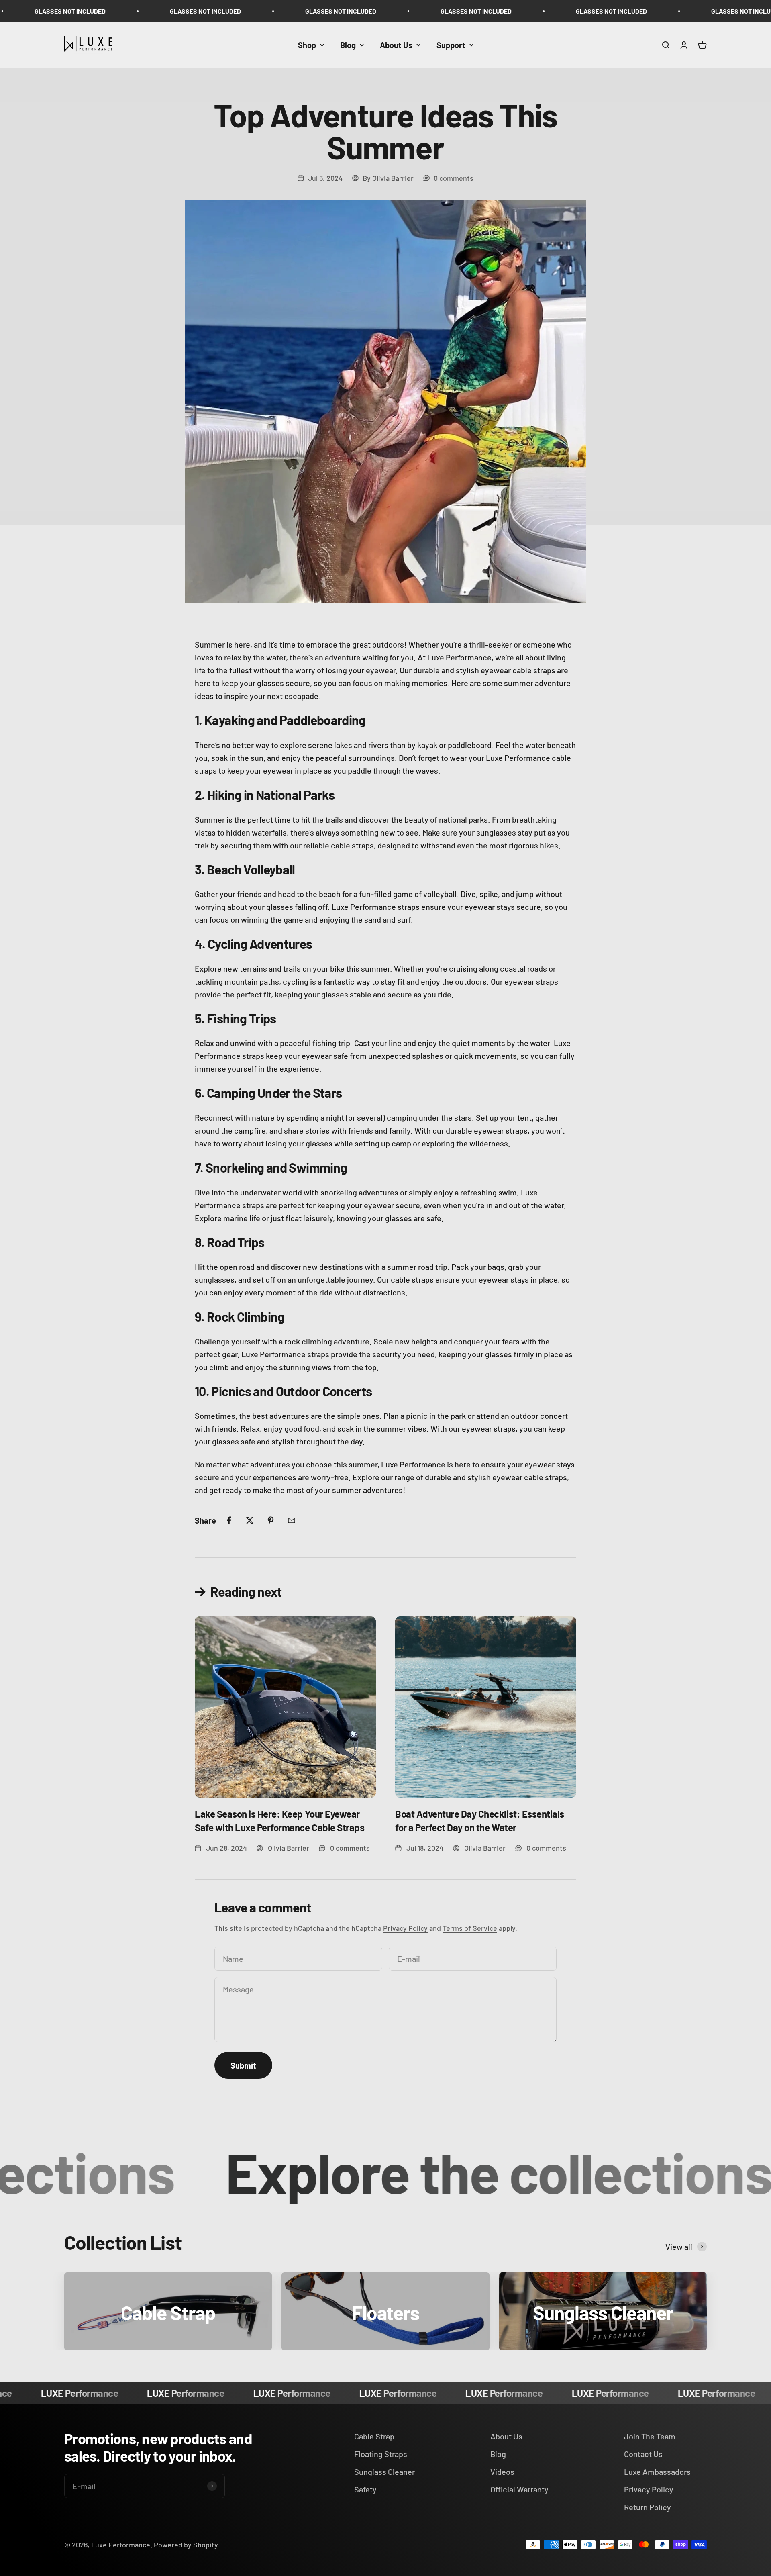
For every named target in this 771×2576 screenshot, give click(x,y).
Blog (348, 45)
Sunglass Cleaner (384, 2472)
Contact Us (643, 2454)
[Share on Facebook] (229, 1520)
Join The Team (650, 2436)
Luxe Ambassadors (657, 2472)
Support (451, 45)
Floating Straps (381, 2454)
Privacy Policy (405, 1928)
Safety (365, 2489)
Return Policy (648, 2507)
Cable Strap (374, 2436)
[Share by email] (292, 1520)
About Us (396, 45)
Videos (502, 2472)
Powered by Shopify (186, 2545)
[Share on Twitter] (250, 1520)
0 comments (454, 178)
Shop (307, 45)
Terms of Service (470, 1928)
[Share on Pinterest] (271, 1520)
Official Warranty (519, 2489)
